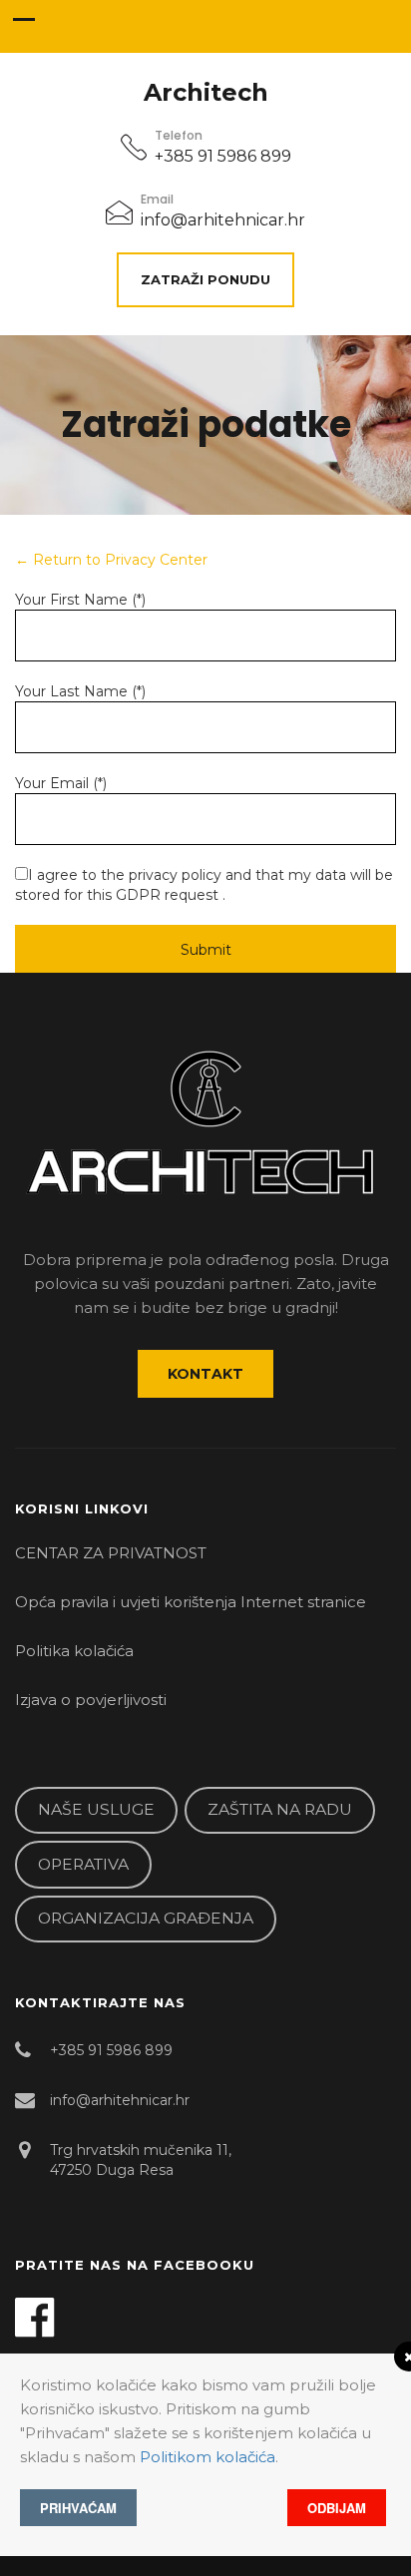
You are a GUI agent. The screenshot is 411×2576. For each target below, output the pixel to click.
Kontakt (205, 1374)
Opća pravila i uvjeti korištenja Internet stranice (191, 1602)
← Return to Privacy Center (111, 560)
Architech (206, 93)
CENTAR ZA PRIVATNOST (111, 1553)
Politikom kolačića (207, 2457)
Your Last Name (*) (80, 691)
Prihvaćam (78, 2508)
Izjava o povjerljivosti (91, 1700)
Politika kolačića (74, 1651)
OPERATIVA (83, 1864)
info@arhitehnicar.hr (223, 220)
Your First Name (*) (80, 600)
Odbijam (337, 2508)
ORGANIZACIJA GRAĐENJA (146, 1918)
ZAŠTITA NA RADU (280, 1809)
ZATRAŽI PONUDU (205, 279)
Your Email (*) (61, 783)
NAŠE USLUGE (96, 1809)
